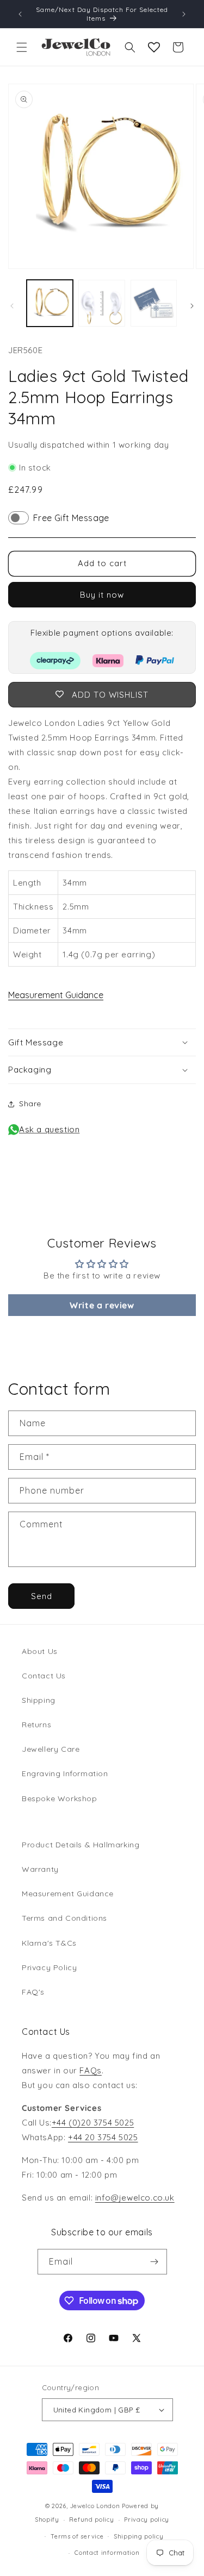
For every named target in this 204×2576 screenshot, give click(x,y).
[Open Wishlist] (154, 47)
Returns (36, 1725)
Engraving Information (65, 1773)
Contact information (107, 2553)
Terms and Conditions (64, 1918)
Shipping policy (139, 2536)
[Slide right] (192, 306)
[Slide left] (12, 306)
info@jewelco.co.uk (135, 2198)
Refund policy (91, 2519)
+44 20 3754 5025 (103, 2137)
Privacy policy (147, 2519)
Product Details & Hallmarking (81, 1845)
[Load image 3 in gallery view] (154, 303)
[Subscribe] (154, 2262)
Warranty (40, 1869)
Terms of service (77, 2536)
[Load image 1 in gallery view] (50, 303)
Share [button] (30, 1104)
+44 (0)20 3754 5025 (93, 2123)
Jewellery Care (51, 1749)
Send (42, 1596)
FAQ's (33, 1992)
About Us (40, 1651)
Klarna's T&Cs (49, 1943)
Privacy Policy (49, 1967)
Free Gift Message (71, 518)
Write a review (102, 1305)
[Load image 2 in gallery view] (101, 303)
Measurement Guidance (56, 995)
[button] (22, 47)
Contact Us (44, 1676)
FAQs (90, 2070)
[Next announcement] (184, 14)
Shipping (39, 1700)
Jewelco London (95, 2506)
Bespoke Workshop (60, 1798)
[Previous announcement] (20, 14)
